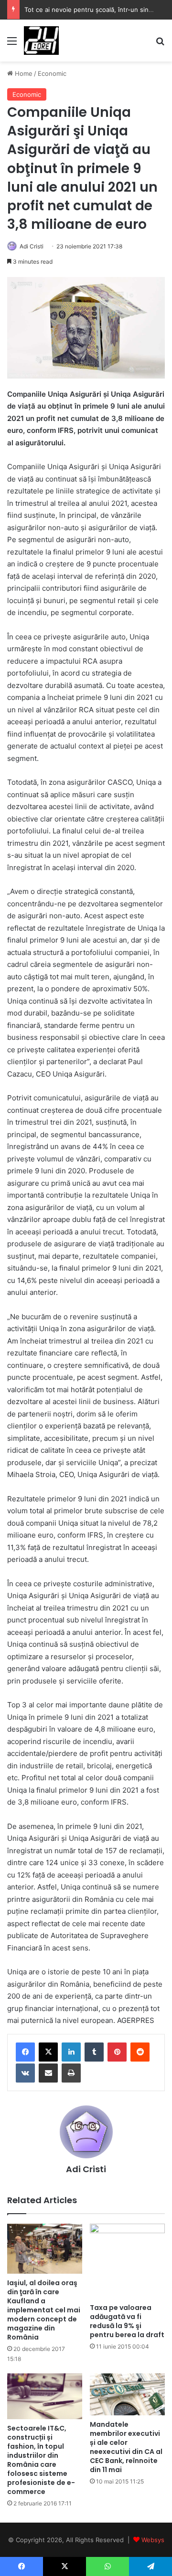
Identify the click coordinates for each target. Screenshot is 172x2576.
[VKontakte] (25, 2073)
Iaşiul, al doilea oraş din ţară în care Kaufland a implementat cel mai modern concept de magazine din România (44, 2310)
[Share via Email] (48, 2073)
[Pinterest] (117, 2052)
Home (23, 73)
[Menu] (12, 44)
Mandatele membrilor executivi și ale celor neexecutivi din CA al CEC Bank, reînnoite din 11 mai (126, 2447)
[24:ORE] (41, 41)
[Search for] (160, 44)
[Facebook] (25, 2052)
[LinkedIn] (71, 2052)
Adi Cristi (32, 246)
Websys (153, 2540)
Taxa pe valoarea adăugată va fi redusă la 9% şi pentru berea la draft (127, 2321)
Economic (52, 73)
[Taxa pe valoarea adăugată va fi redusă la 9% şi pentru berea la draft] (127, 2261)
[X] (48, 2052)
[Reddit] (140, 2052)
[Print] (71, 2073)
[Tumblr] (94, 2052)
